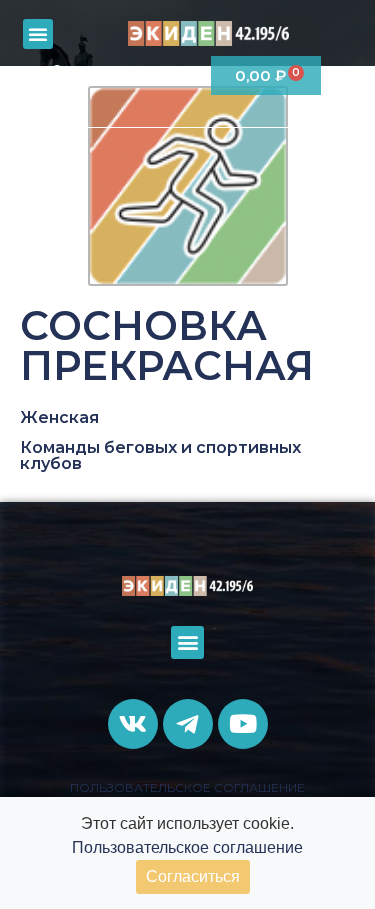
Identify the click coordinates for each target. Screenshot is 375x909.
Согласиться (193, 876)
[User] (56, 76)
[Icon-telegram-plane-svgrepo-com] (141, 76)
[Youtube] (183, 76)
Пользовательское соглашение (187, 847)
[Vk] (99, 76)
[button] (38, 34)
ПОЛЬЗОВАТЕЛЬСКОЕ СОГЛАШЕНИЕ (187, 787)
